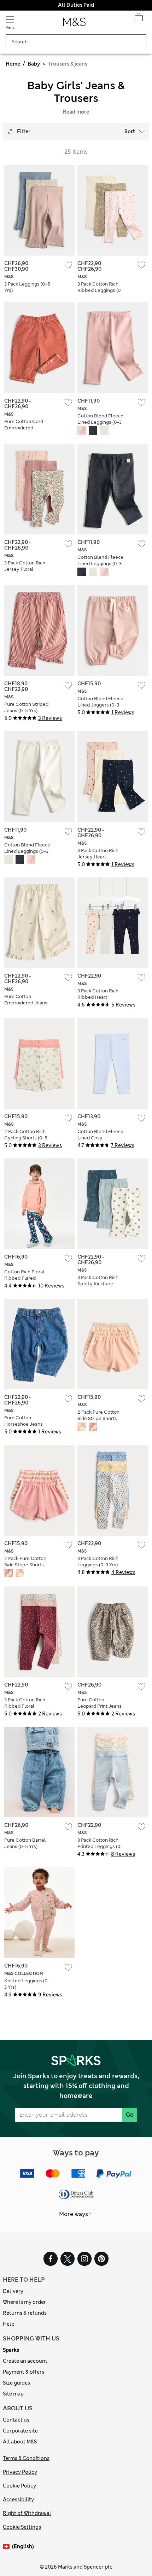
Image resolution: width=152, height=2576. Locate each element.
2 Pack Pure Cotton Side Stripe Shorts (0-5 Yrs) (98, 1418)
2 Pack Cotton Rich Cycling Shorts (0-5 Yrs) (26, 1138)
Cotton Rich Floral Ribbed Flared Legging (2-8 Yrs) (24, 1278)
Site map (13, 2394)
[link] (7, 2547)
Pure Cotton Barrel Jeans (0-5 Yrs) (25, 1843)
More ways (74, 2214)
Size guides (16, 2383)
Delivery (13, 2291)
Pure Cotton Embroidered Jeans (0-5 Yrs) (26, 1003)
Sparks (11, 2350)
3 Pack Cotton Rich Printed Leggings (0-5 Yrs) (100, 1846)
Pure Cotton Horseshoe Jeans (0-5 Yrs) (24, 1424)
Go (130, 2115)
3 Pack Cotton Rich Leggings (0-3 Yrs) (98, 1562)
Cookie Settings (22, 2527)
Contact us (16, 2420)
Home (13, 64)
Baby (34, 64)
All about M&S (20, 2442)
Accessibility (18, 2499)
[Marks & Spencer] (74, 24)
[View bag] (139, 19)
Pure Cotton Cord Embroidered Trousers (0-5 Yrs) (24, 428)
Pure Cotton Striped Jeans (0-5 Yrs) (26, 707)
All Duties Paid (76, 5)
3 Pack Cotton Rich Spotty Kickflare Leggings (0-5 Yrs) (98, 1284)
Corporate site (20, 2431)
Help (9, 2324)
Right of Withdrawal (27, 2513)
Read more (76, 112)
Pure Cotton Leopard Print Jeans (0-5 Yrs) (100, 1706)
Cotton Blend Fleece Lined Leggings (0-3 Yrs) (100, 422)
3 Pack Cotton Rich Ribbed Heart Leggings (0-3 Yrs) (98, 997)
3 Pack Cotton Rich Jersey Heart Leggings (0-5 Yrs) (98, 857)
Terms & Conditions (26, 2458)
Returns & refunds (25, 2313)
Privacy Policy (20, 2472)
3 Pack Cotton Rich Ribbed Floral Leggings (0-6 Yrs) (25, 1706)
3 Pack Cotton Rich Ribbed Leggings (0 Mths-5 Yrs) (99, 290)
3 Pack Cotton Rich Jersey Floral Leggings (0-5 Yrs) (25, 569)
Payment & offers (24, 2372)
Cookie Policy (19, 2486)
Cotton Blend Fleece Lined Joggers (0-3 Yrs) (100, 705)
